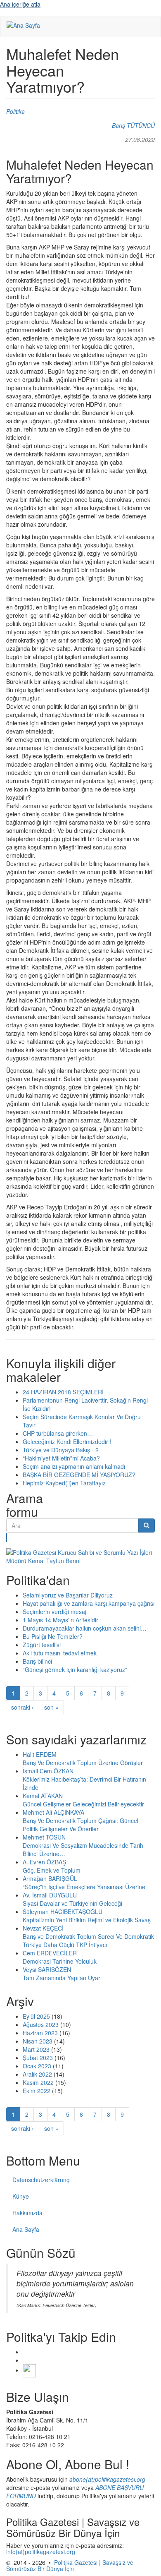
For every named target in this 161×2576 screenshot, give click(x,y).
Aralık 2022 (37, 2074)
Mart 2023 (36, 2049)
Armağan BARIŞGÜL (50, 1878)
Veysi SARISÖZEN (47, 1969)
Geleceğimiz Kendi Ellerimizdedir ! (67, 1442)
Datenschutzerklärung (41, 2180)
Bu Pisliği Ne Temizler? (53, 1636)
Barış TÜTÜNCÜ (133, 125)
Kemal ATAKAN (43, 1796)
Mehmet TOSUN (44, 1837)
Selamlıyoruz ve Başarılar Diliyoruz (68, 1595)
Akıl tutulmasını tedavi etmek (60, 1653)
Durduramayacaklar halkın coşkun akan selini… (85, 1628)
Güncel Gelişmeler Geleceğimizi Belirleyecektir (83, 1804)
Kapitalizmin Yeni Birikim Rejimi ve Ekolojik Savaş (87, 1920)
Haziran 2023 (40, 2033)
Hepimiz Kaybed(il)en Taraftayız (64, 1483)
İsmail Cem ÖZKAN (48, 1771)
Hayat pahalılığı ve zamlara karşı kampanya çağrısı (89, 1603)
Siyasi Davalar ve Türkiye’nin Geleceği (72, 1903)
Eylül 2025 (36, 2016)
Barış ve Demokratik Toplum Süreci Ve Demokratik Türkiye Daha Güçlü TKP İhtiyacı (88, 1940)
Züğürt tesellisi (42, 1645)
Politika (15, 111)
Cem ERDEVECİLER (50, 1953)
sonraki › (22, 1707)
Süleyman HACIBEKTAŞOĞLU (63, 1912)
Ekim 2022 (37, 2091)
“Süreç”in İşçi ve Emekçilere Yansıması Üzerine (84, 1887)
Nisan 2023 (38, 2041)
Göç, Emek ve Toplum (52, 1870)
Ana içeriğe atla (20, 4)
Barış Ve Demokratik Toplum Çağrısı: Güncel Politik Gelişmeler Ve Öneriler (80, 1825)
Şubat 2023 (38, 2058)
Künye (21, 2196)
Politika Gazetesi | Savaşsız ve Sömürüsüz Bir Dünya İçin (70, 2565)
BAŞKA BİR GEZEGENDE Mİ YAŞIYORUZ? (79, 1475)
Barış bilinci (37, 1661)
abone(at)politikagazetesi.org (107, 2479)
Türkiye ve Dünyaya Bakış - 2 (61, 1450)
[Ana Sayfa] (23, 25)
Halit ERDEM (40, 1754)
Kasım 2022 (38, 2082)
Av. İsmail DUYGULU (50, 1895)
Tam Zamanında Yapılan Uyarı (62, 1978)
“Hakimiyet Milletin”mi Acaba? (61, 1458)
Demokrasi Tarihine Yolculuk (60, 1961)
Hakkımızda (27, 2213)
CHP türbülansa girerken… (58, 1433)
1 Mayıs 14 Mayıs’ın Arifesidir (60, 1620)
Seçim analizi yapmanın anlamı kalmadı (74, 1466)
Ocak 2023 (37, 2066)
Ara (7, 1537)
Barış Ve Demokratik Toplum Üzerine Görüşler (83, 1763)
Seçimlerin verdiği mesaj (54, 1612)
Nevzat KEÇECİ (43, 1928)
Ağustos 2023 (41, 2024)
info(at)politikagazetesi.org (41, 2552)
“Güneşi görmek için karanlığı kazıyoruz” (75, 1669)
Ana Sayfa (26, 2229)
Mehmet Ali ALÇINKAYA (53, 1812)
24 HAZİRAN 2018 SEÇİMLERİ (63, 1392)
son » (51, 1707)
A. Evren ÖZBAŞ (44, 1862)
